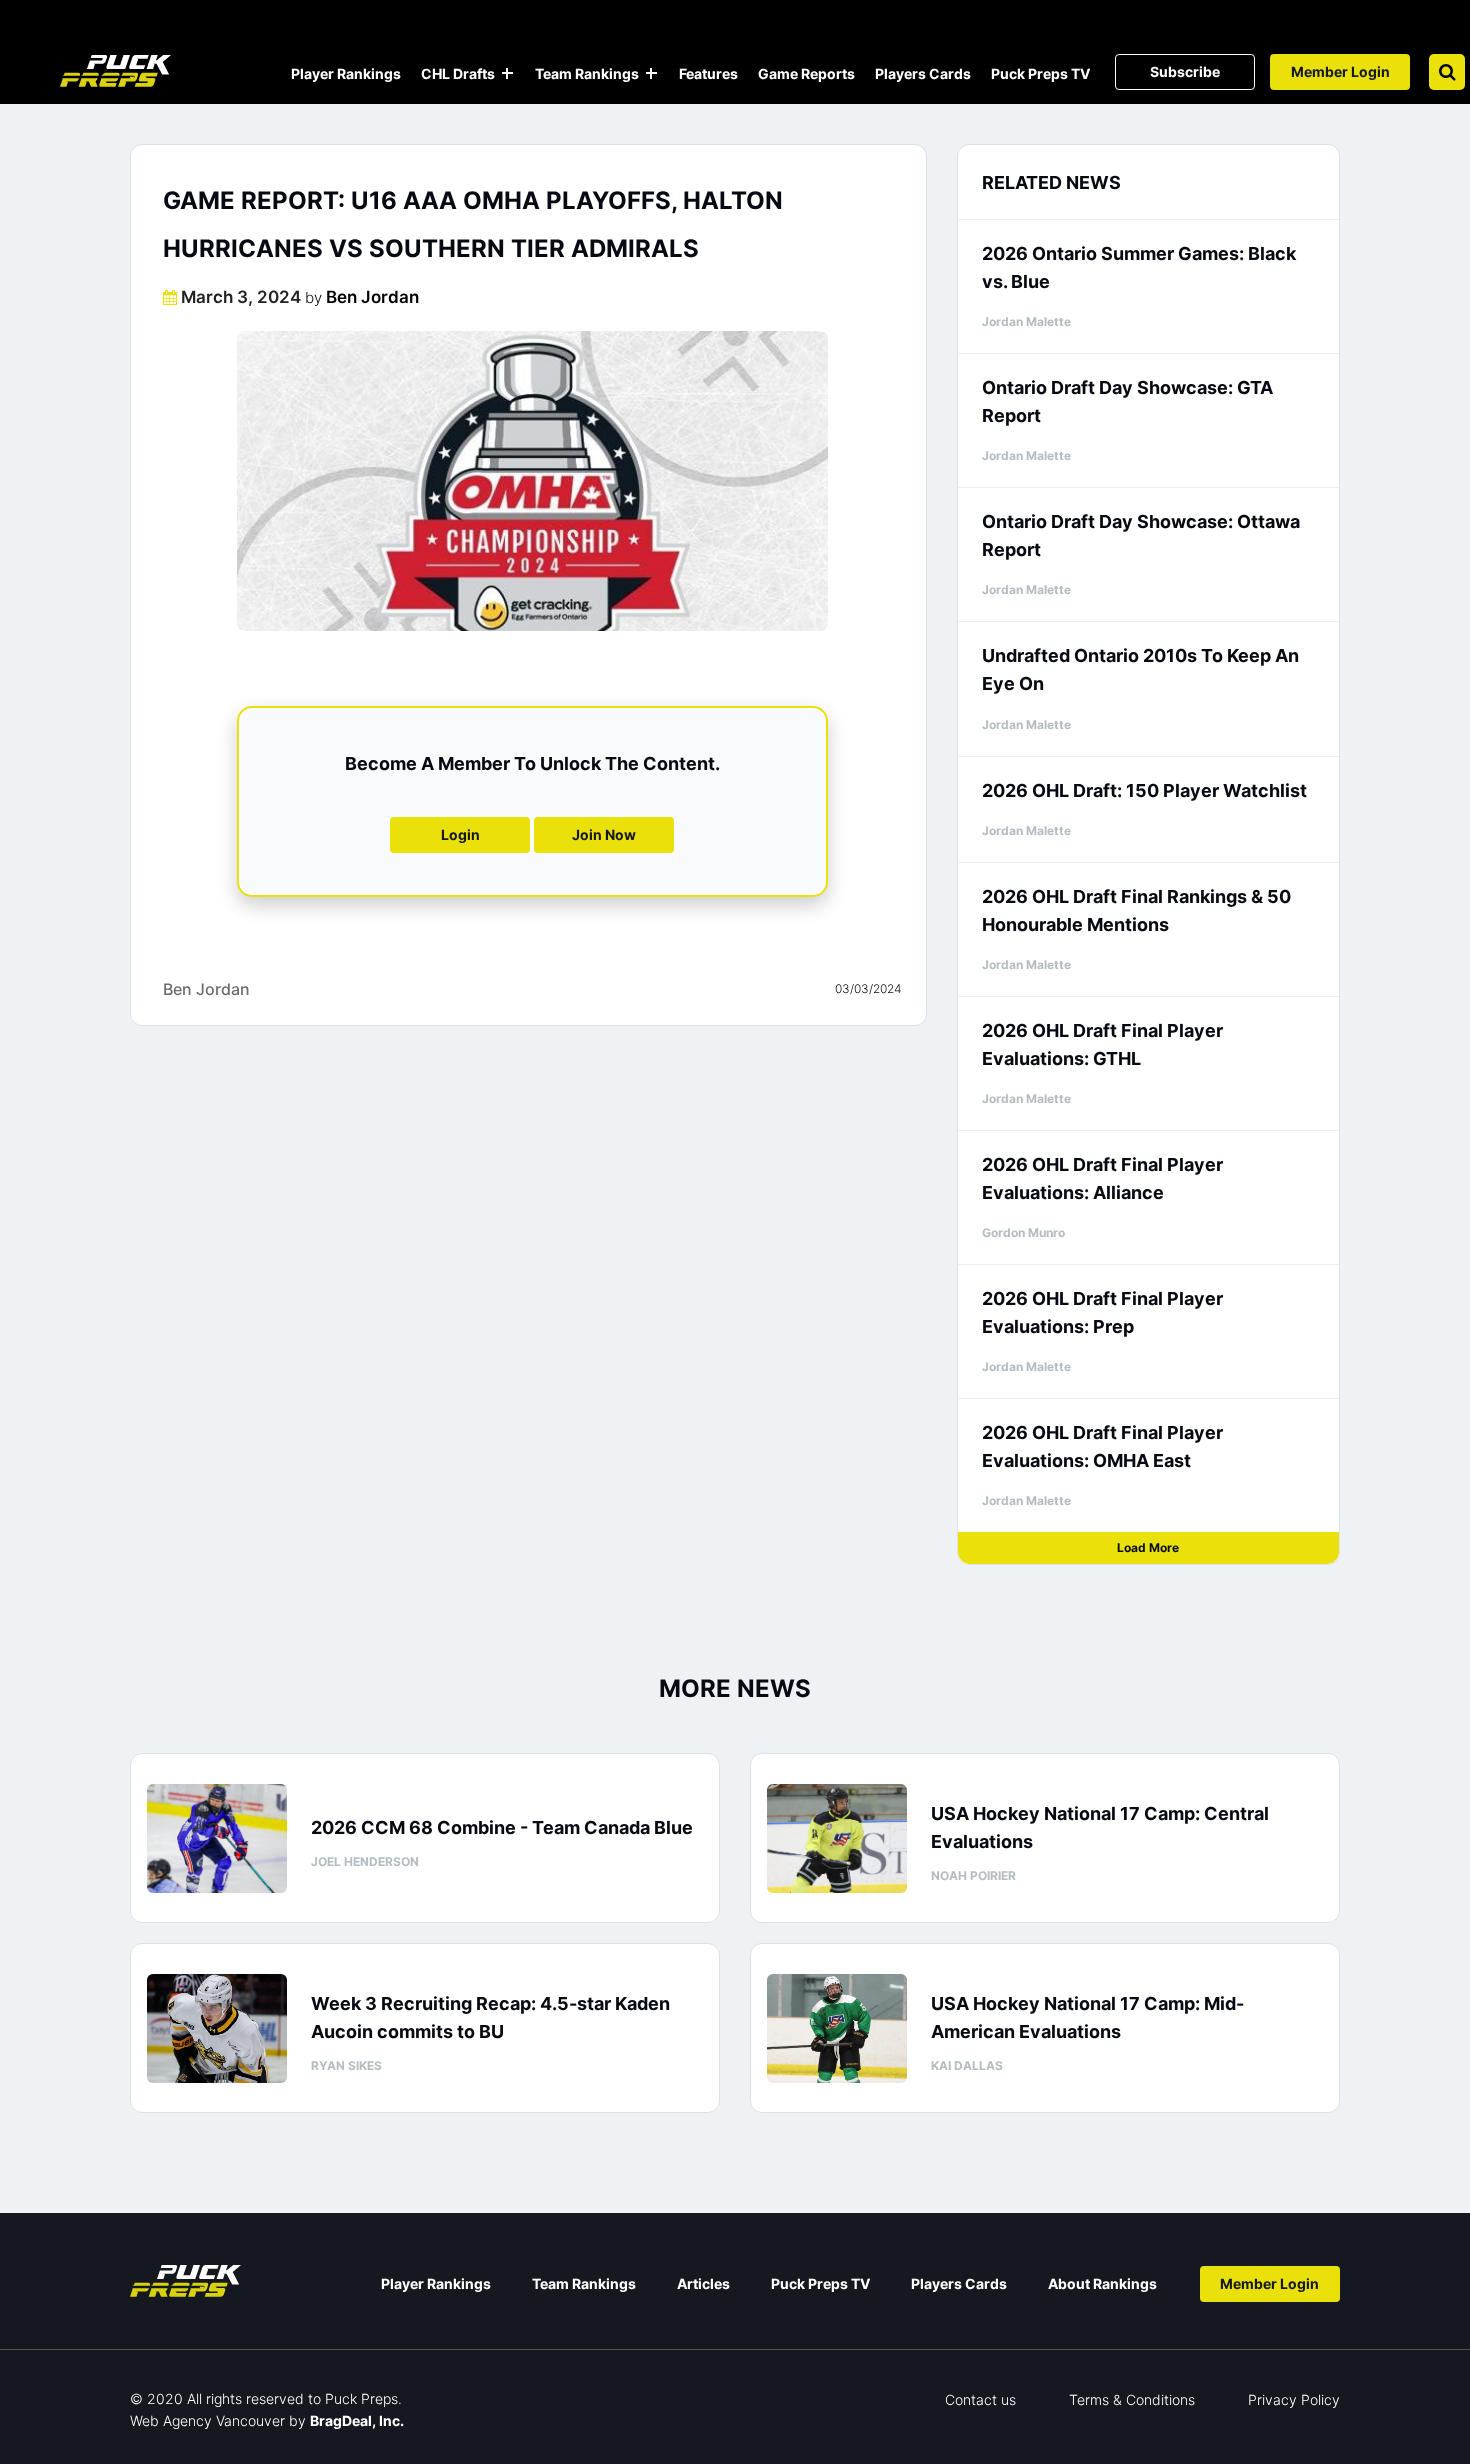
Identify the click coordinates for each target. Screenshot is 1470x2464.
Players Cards (923, 73)
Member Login (1340, 71)
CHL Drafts (458, 73)
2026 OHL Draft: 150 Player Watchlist (1144, 790)
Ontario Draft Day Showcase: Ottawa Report (1141, 535)
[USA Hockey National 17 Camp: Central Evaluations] (837, 1838)
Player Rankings (346, 73)
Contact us (980, 2399)
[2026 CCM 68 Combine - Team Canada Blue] (217, 1838)
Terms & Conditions (1132, 2399)
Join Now (604, 834)
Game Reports (806, 73)
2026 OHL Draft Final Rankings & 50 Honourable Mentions (1136, 910)
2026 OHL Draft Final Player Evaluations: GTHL (1102, 1044)
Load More (1148, 1547)
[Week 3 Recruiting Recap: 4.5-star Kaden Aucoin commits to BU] (217, 2028)
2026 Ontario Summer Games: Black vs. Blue (1139, 267)
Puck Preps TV (1040, 73)
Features (708, 73)
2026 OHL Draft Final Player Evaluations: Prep (1102, 1312)
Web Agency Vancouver (207, 2420)
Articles (703, 2283)
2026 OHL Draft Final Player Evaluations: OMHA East (1102, 1446)
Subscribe (1185, 71)
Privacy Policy (1294, 2399)
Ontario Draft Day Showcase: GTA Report (1127, 401)
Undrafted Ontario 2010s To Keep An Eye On (1140, 669)
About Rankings (1102, 2283)
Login (460, 834)
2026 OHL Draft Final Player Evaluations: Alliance (1102, 1178)
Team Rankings (587, 73)
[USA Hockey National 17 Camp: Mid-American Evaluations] (837, 2028)
